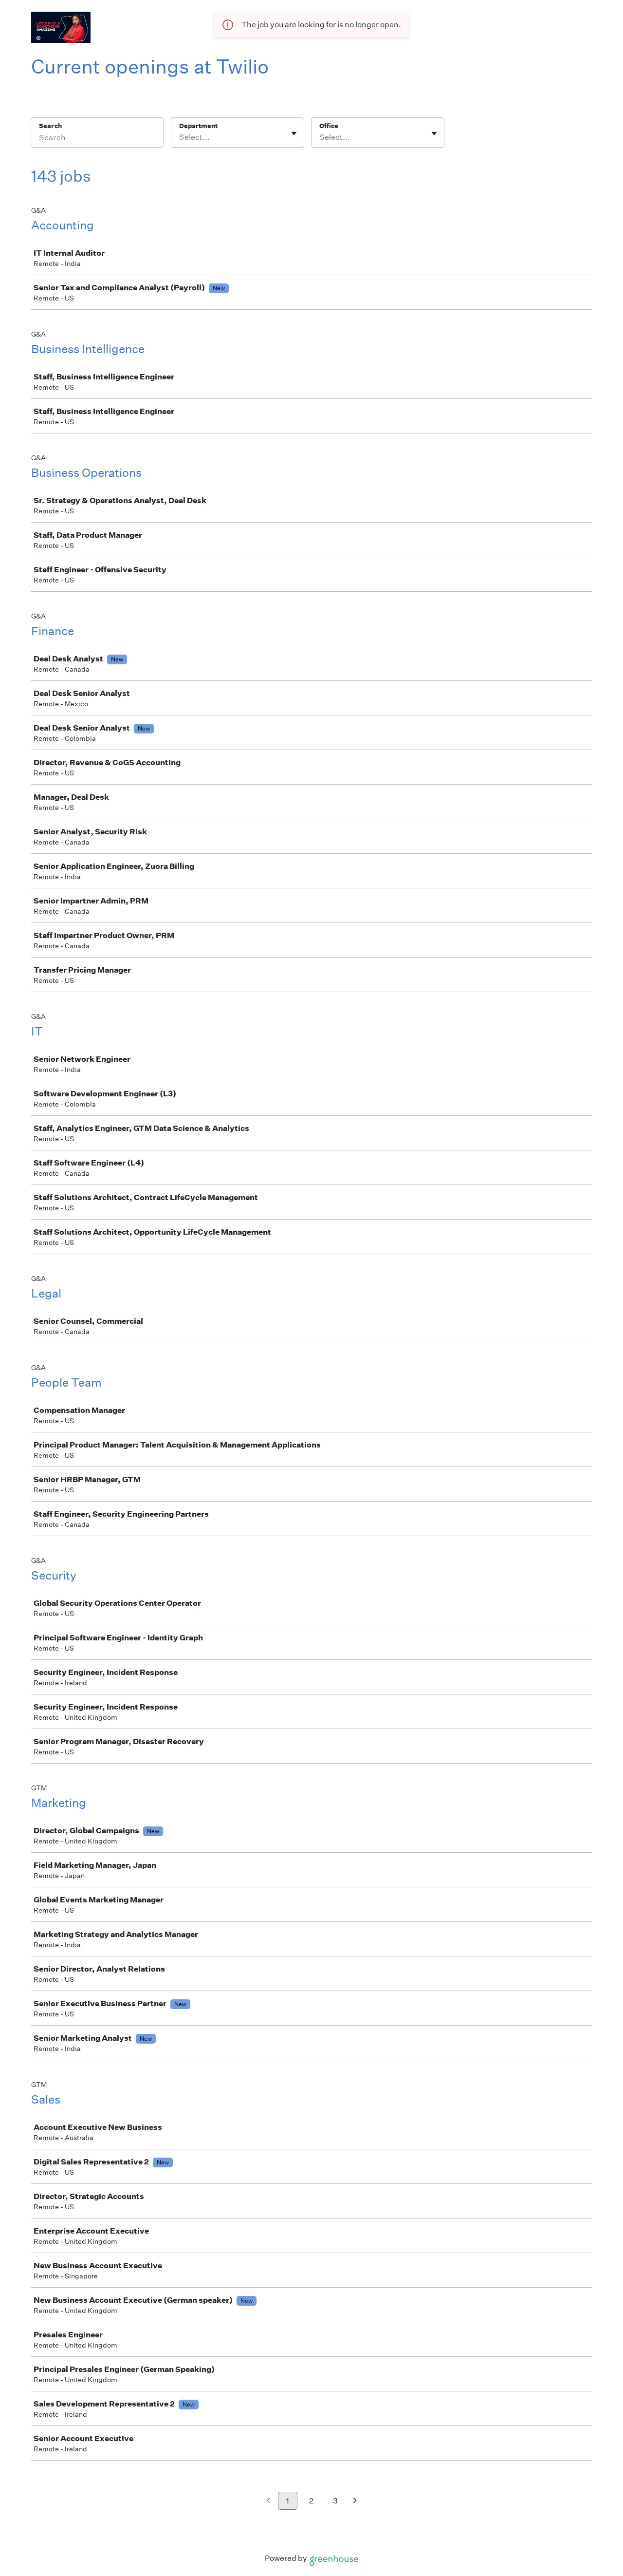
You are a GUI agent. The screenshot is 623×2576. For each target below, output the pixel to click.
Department (198, 126)
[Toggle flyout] (294, 133)
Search (50, 126)
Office (329, 126)
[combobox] (180, 137)
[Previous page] (268, 2501)
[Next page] (355, 2501)
